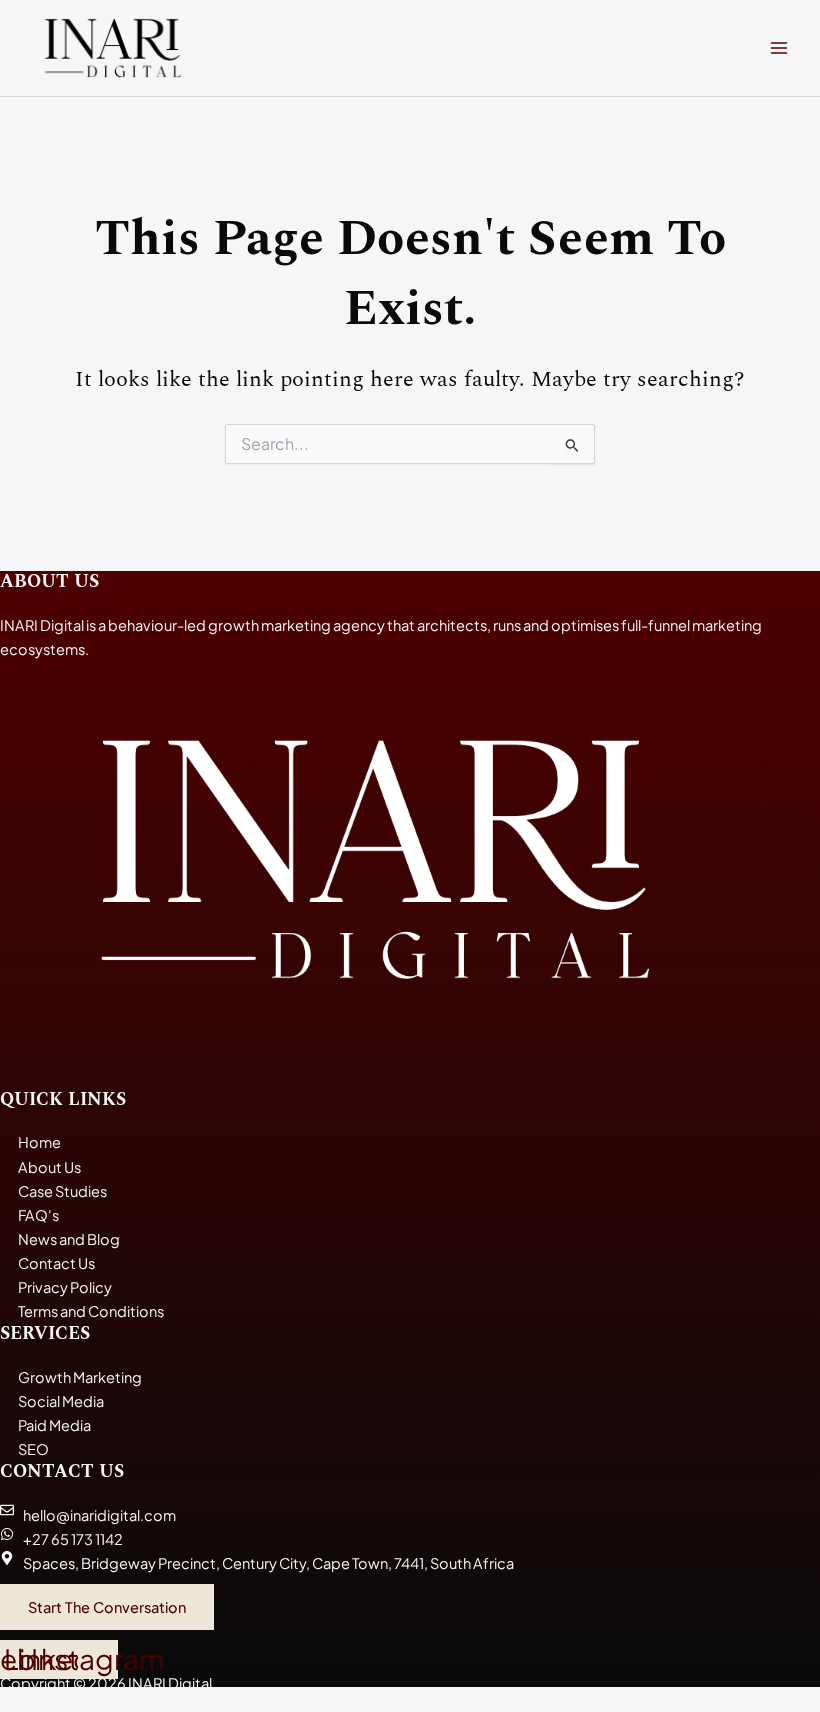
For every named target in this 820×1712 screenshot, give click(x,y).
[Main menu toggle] (779, 48)
